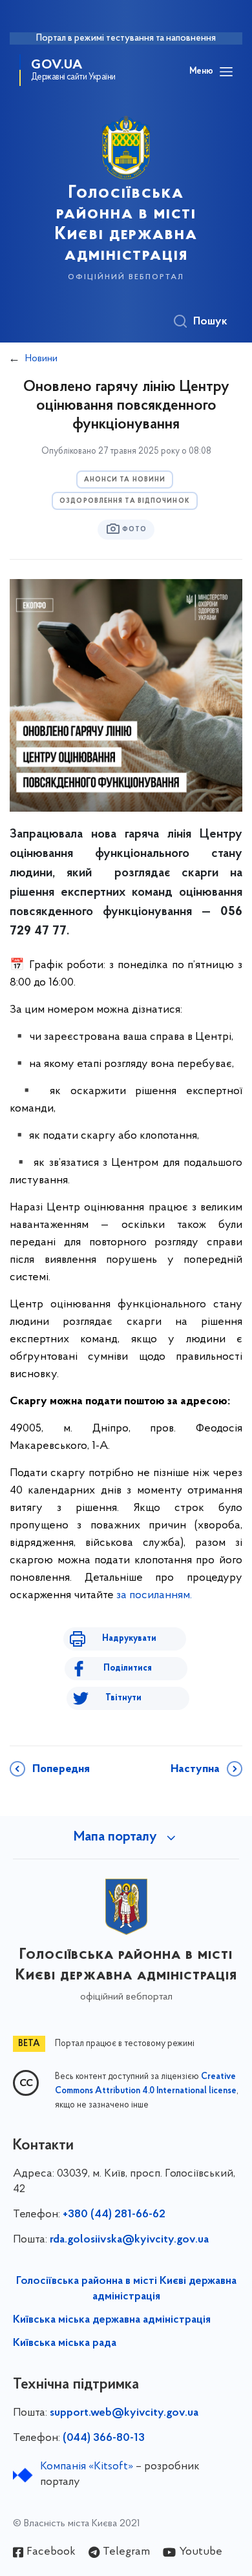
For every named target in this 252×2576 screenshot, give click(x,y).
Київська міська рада (65, 2343)
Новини (41, 359)
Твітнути (123, 1698)
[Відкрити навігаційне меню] (226, 72)
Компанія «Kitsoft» (87, 2467)
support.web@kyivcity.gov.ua (124, 2413)
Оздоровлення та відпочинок (125, 501)
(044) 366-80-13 (104, 2438)
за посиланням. (154, 1596)
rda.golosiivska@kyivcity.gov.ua (129, 2240)
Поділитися (128, 1668)
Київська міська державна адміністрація (112, 2320)
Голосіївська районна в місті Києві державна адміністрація (126, 2289)
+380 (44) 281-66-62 (114, 2215)
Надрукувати (129, 1639)
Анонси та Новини (125, 480)
